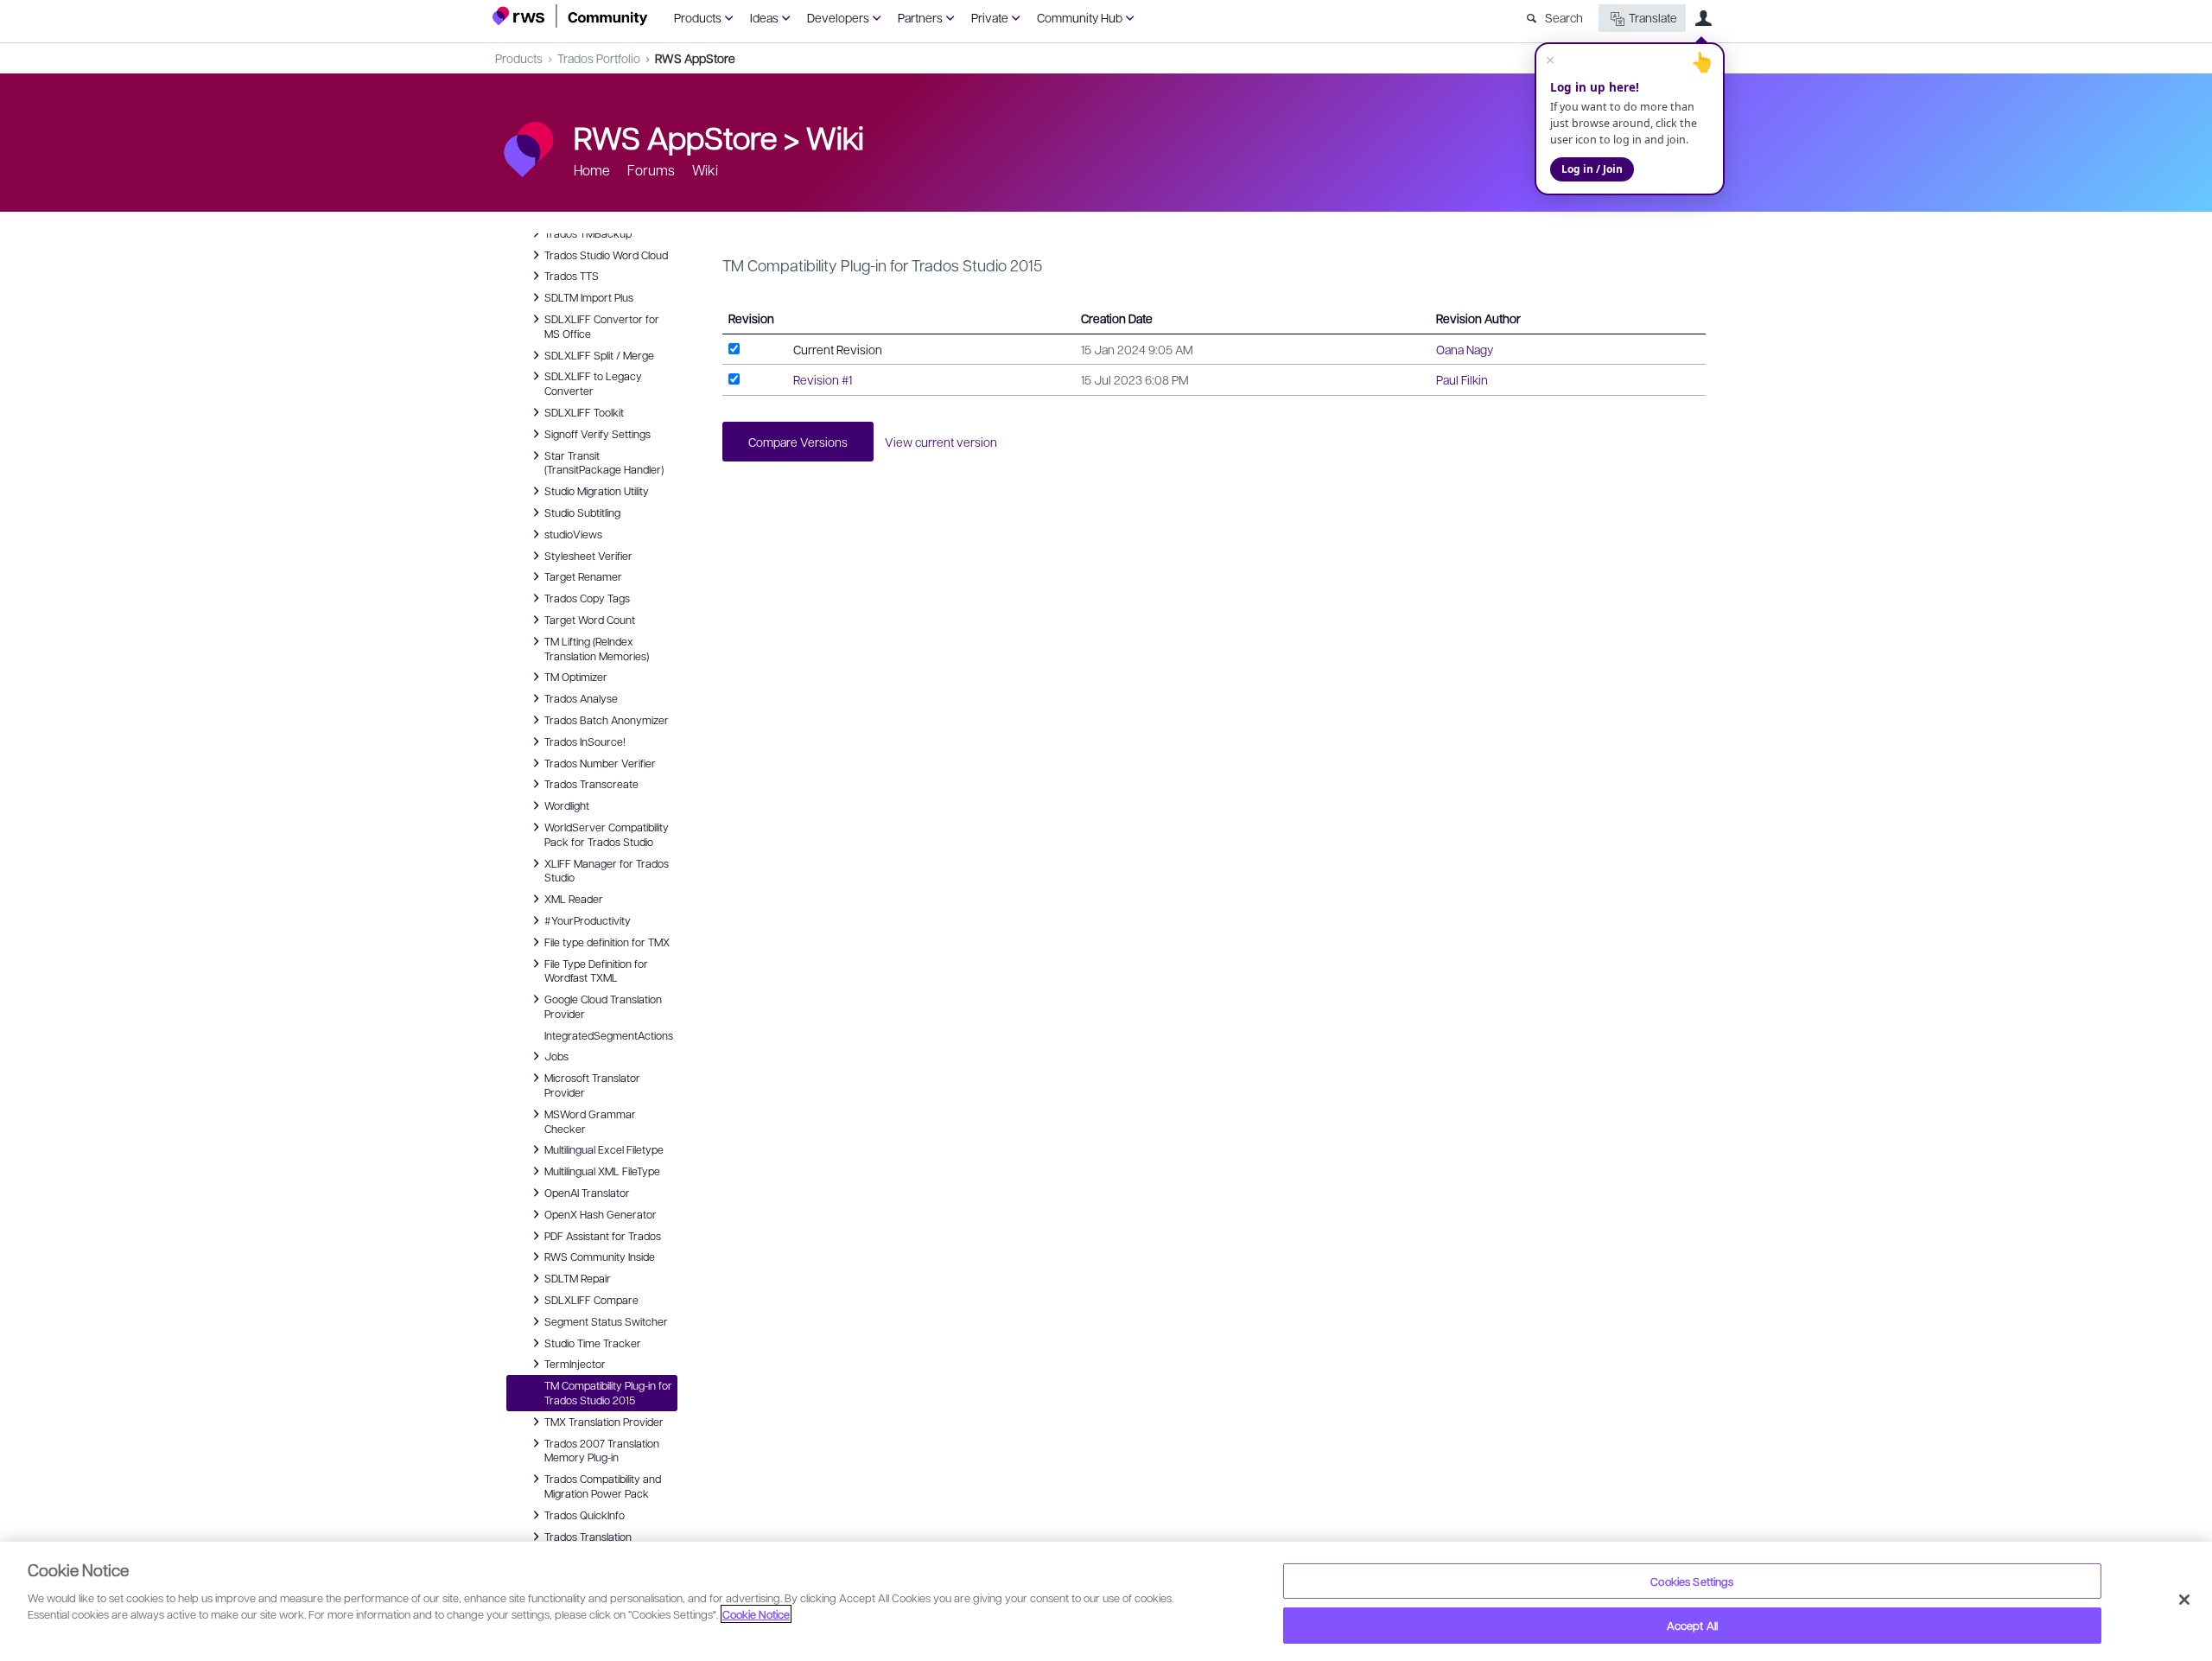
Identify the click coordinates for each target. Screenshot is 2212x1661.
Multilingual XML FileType (602, 1170)
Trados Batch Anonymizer (607, 719)
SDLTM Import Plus (589, 296)
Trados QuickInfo (585, 1514)
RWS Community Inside (600, 1256)
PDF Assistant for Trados (603, 1235)
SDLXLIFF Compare (591, 1299)
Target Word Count (590, 619)
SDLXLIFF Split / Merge (599, 354)
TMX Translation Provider (604, 1421)
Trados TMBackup (588, 232)
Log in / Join (1592, 169)
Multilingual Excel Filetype (604, 1149)
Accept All (1692, 1625)
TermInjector (575, 1363)
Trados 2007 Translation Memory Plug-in (602, 1450)
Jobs (556, 1055)
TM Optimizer (576, 676)
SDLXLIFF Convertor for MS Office (602, 325)
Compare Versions (798, 442)
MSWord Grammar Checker (590, 1120)
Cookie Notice (756, 1614)
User (1703, 18)
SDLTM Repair (578, 1277)
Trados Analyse (581, 697)
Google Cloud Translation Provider (603, 1006)
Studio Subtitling (582, 512)
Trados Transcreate (591, 783)
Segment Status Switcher (606, 1321)
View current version (941, 442)
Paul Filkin (1462, 379)
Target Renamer (583, 576)
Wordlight (567, 805)
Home (592, 170)
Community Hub (1080, 17)
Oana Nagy (1465, 349)
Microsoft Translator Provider (592, 1084)
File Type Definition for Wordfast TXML (596, 970)
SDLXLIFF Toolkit (584, 411)
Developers (838, 17)
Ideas (764, 17)
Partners (920, 17)
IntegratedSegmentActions (609, 1035)
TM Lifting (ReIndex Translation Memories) (597, 648)
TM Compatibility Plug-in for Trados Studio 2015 (608, 1393)
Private (990, 17)
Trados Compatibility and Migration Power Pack (603, 1485)
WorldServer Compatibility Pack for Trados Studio (607, 834)
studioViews (573, 533)
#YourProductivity (588, 920)
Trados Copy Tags (587, 597)
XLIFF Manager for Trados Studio (607, 870)
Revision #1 (823, 379)
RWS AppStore (695, 58)
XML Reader (574, 898)
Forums (651, 170)
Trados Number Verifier (600, 762)
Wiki (835, 137)
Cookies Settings (1692, 1581)
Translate (1653, 17)
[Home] (570, 16)
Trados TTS (572, 275)
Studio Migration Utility (597, 490)
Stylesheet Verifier (588, 555)
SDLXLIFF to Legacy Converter (593, 382)
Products (698, 17)
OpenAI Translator (587, 1192)
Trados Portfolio (599, 58)
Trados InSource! (585, 741)
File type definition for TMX (607, 941)
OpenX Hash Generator (601, 1213)
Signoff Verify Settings (597, 433)
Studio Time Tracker (593, 1342)
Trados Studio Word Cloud (606, 254)
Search (1564, 17)
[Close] (2184, 1600)
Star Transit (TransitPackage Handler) (604, 462)
